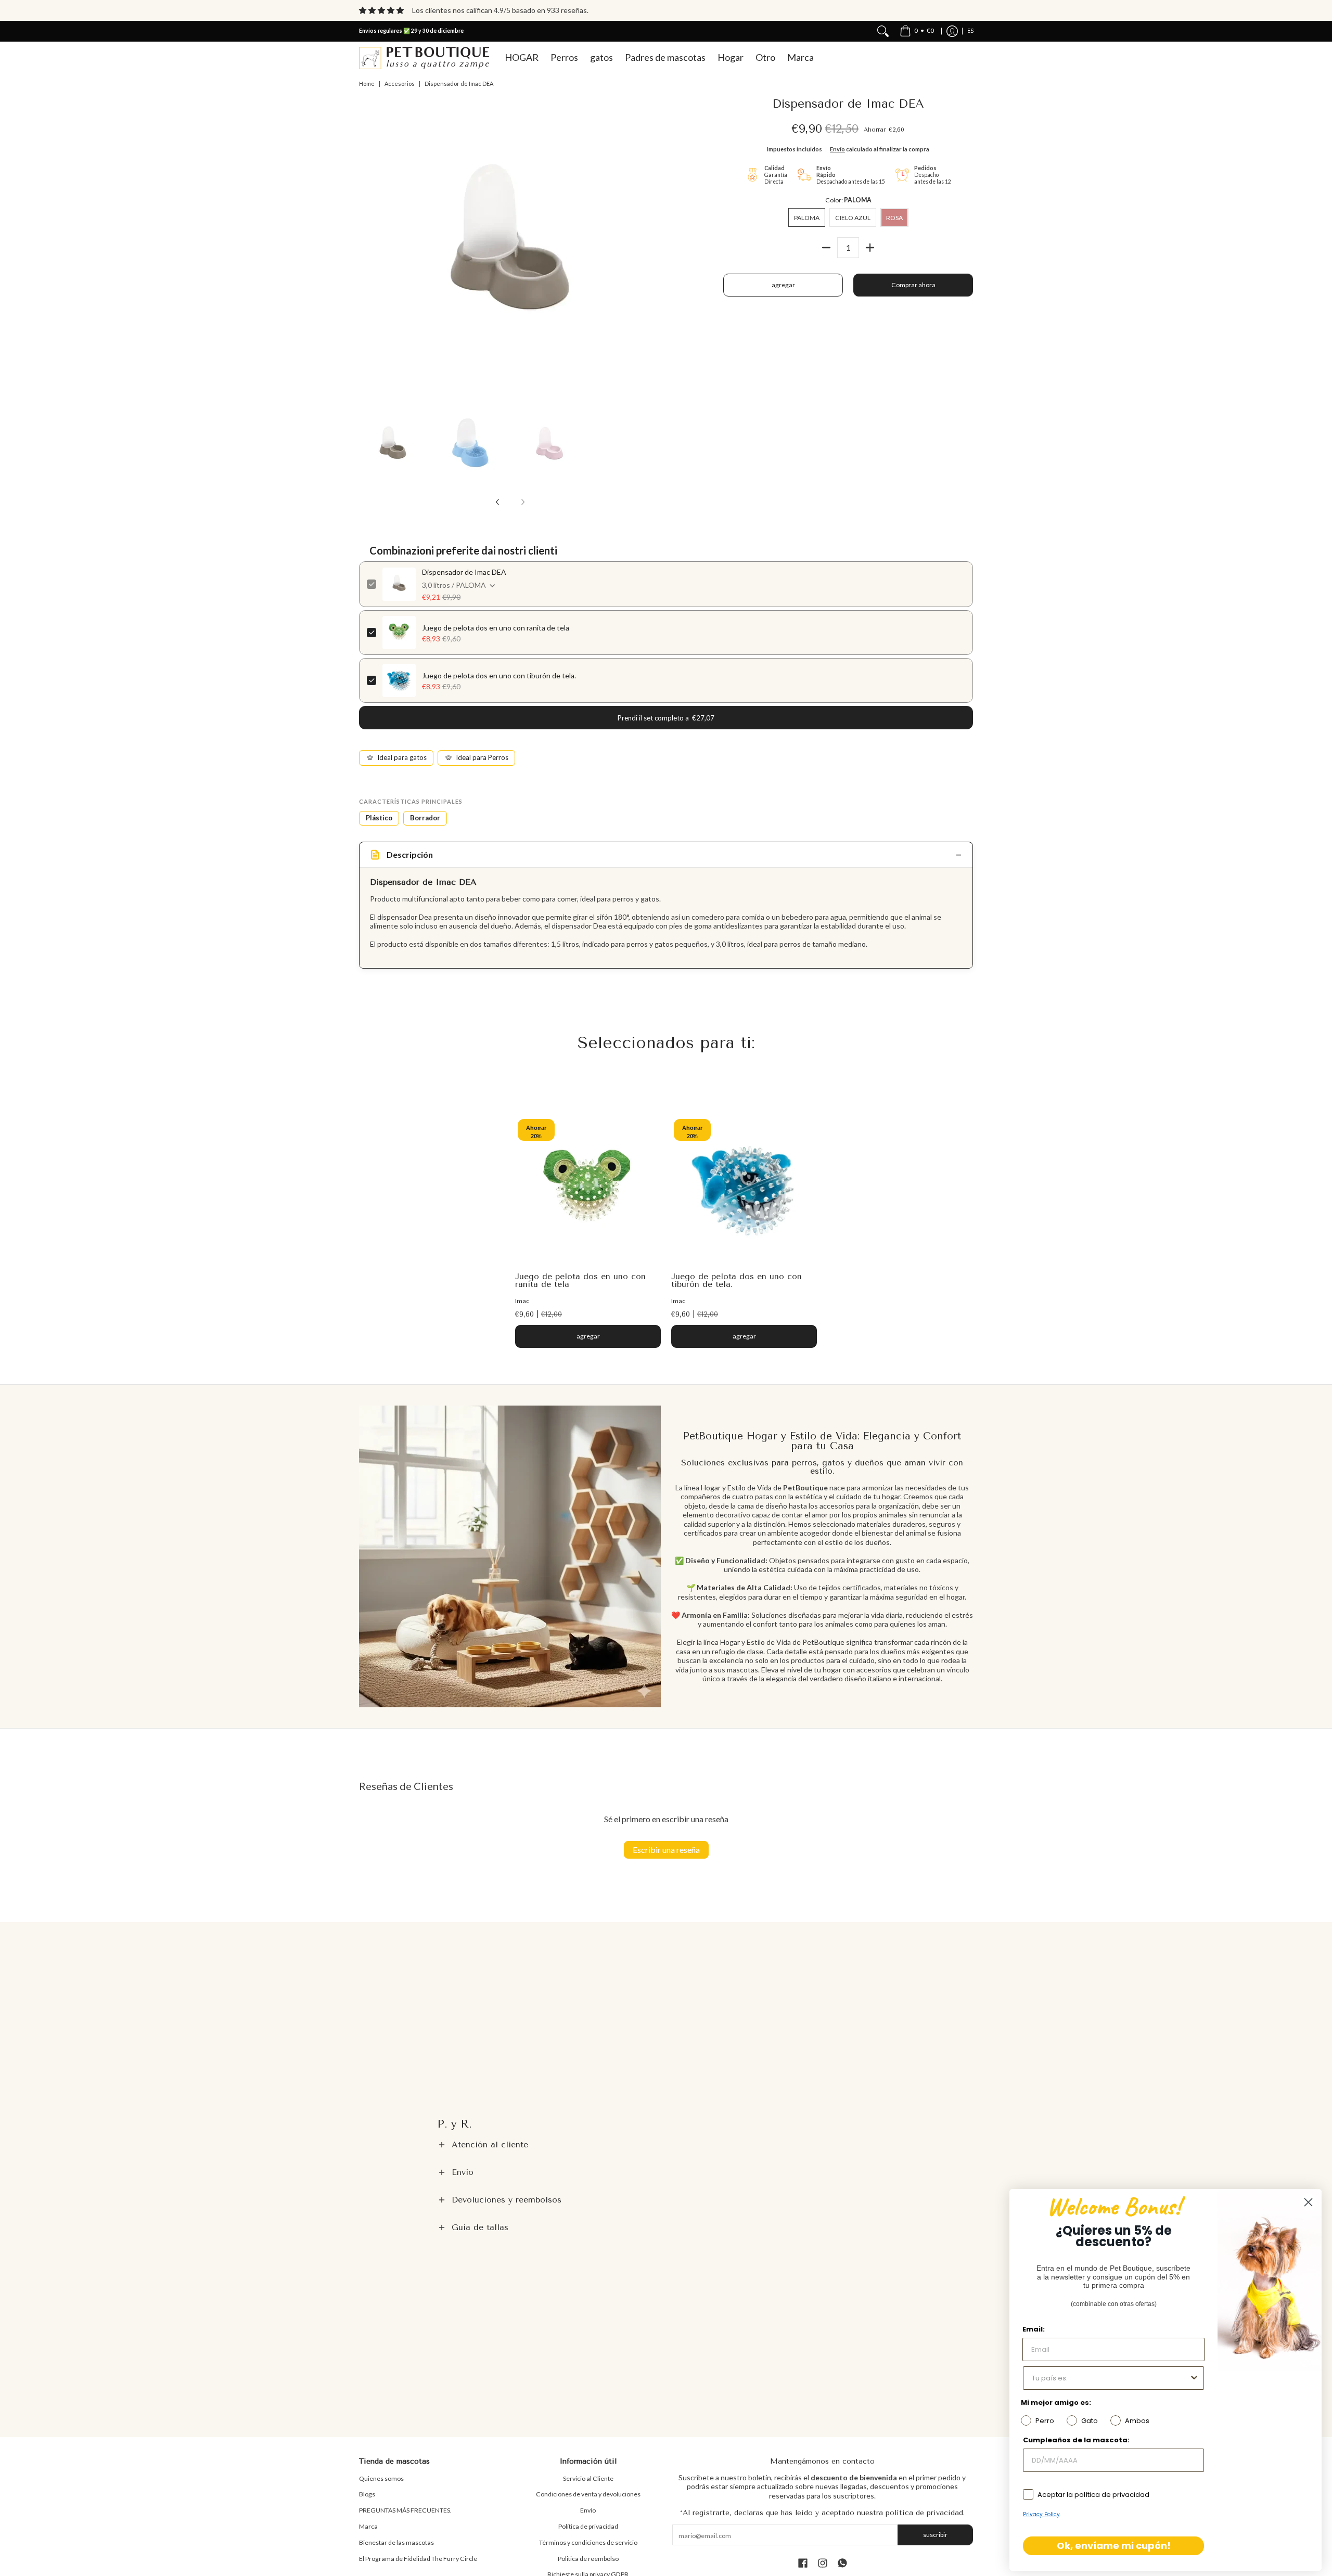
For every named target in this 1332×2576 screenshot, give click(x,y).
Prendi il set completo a (666, 718)
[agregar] (870, 248)
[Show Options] (1194, 2378)
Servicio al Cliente (588, 2478)
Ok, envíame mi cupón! (1114, 2546)
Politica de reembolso (588, 2559)
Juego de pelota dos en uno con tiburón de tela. (499, 675)
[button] (666, 2145)
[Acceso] (952, 31)
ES (970, 31)
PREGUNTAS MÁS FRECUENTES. (405, 2510)
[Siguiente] (654, 249)
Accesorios (400, 83)
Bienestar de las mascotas (396, 2542)
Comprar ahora (913, 285)
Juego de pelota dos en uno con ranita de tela (496, 628)
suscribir (935, 2535)
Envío (837, 149)
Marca (368, 2526)
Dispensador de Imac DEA (464, 572)
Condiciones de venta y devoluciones (588, 2494)
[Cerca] (883, 31)
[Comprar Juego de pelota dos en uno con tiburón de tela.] (744, 1189)
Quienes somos (381, 2478)
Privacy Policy (1041, 2514)
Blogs (367, 2494)
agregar (783, 285)
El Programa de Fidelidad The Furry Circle (418, 2559)
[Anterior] (366, 249)
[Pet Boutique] (424, 58)
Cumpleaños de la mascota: (1076, 2440)
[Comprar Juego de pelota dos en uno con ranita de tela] (588, 1189)
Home (367, 83)
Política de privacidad (588, 2526)
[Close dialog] (1308, 2202)
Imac (522, 1301)
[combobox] (1110, 2378)
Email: (1034, 2329)
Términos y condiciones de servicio (588, 2542)
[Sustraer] (826, 248)
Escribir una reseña (666, 1850)
